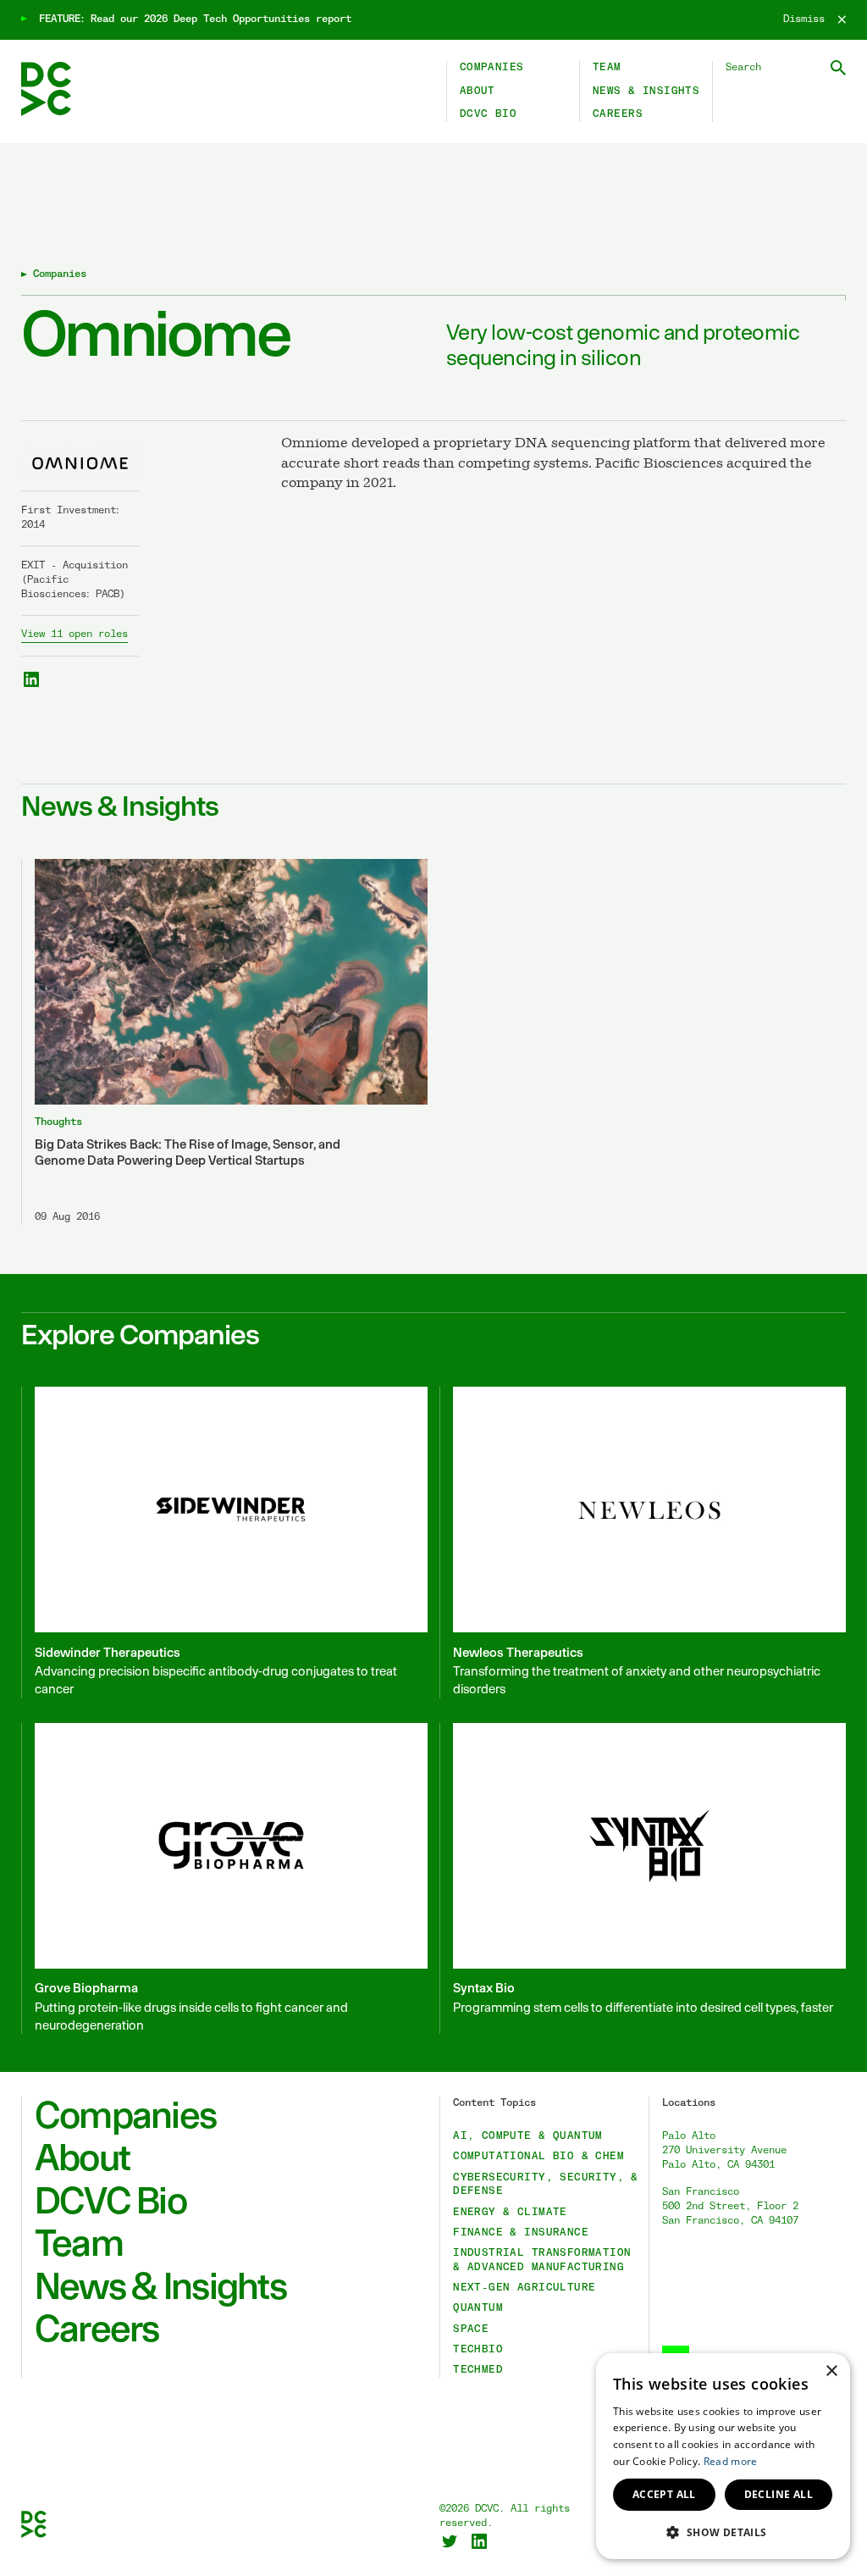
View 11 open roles (75, 634)
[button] (723, 2532)
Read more (731, 2461)
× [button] (831, 2371)
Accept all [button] (664, 2494)
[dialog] (723, 2456)
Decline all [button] (779, 2494)
